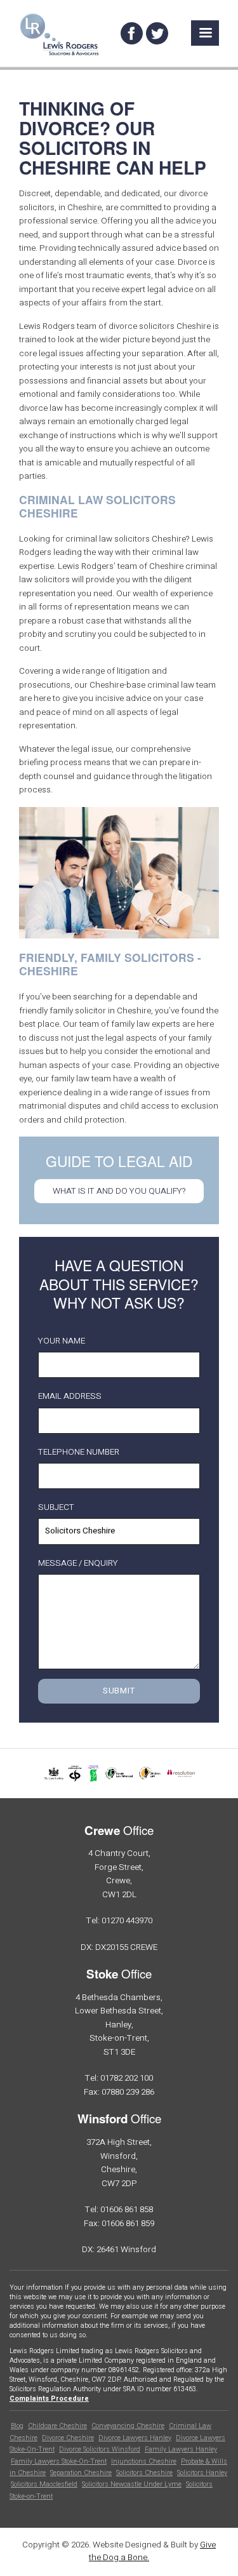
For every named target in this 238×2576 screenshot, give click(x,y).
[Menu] (205, 33)
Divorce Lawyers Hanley (135, 2438)
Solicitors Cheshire (144, 2473)
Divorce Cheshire (68, 2438)
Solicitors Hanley (202, 2473)
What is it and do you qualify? (119, 1191)
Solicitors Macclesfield (44, 2485)
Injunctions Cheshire (144, 2462)
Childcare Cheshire (57, 2426)
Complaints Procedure (49, 2399)
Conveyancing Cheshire (128, 2426)
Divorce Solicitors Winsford (100, 2450)
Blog (17, 2426)
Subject (56, 1508)
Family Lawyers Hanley (181, 2450)
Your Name (62, 1341)
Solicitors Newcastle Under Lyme (132, 2485)
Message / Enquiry (78, 1564)
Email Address (70, 1397)
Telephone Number (79, 1452)
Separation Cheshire (81, 2473)
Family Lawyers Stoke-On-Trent (59, 2462)
